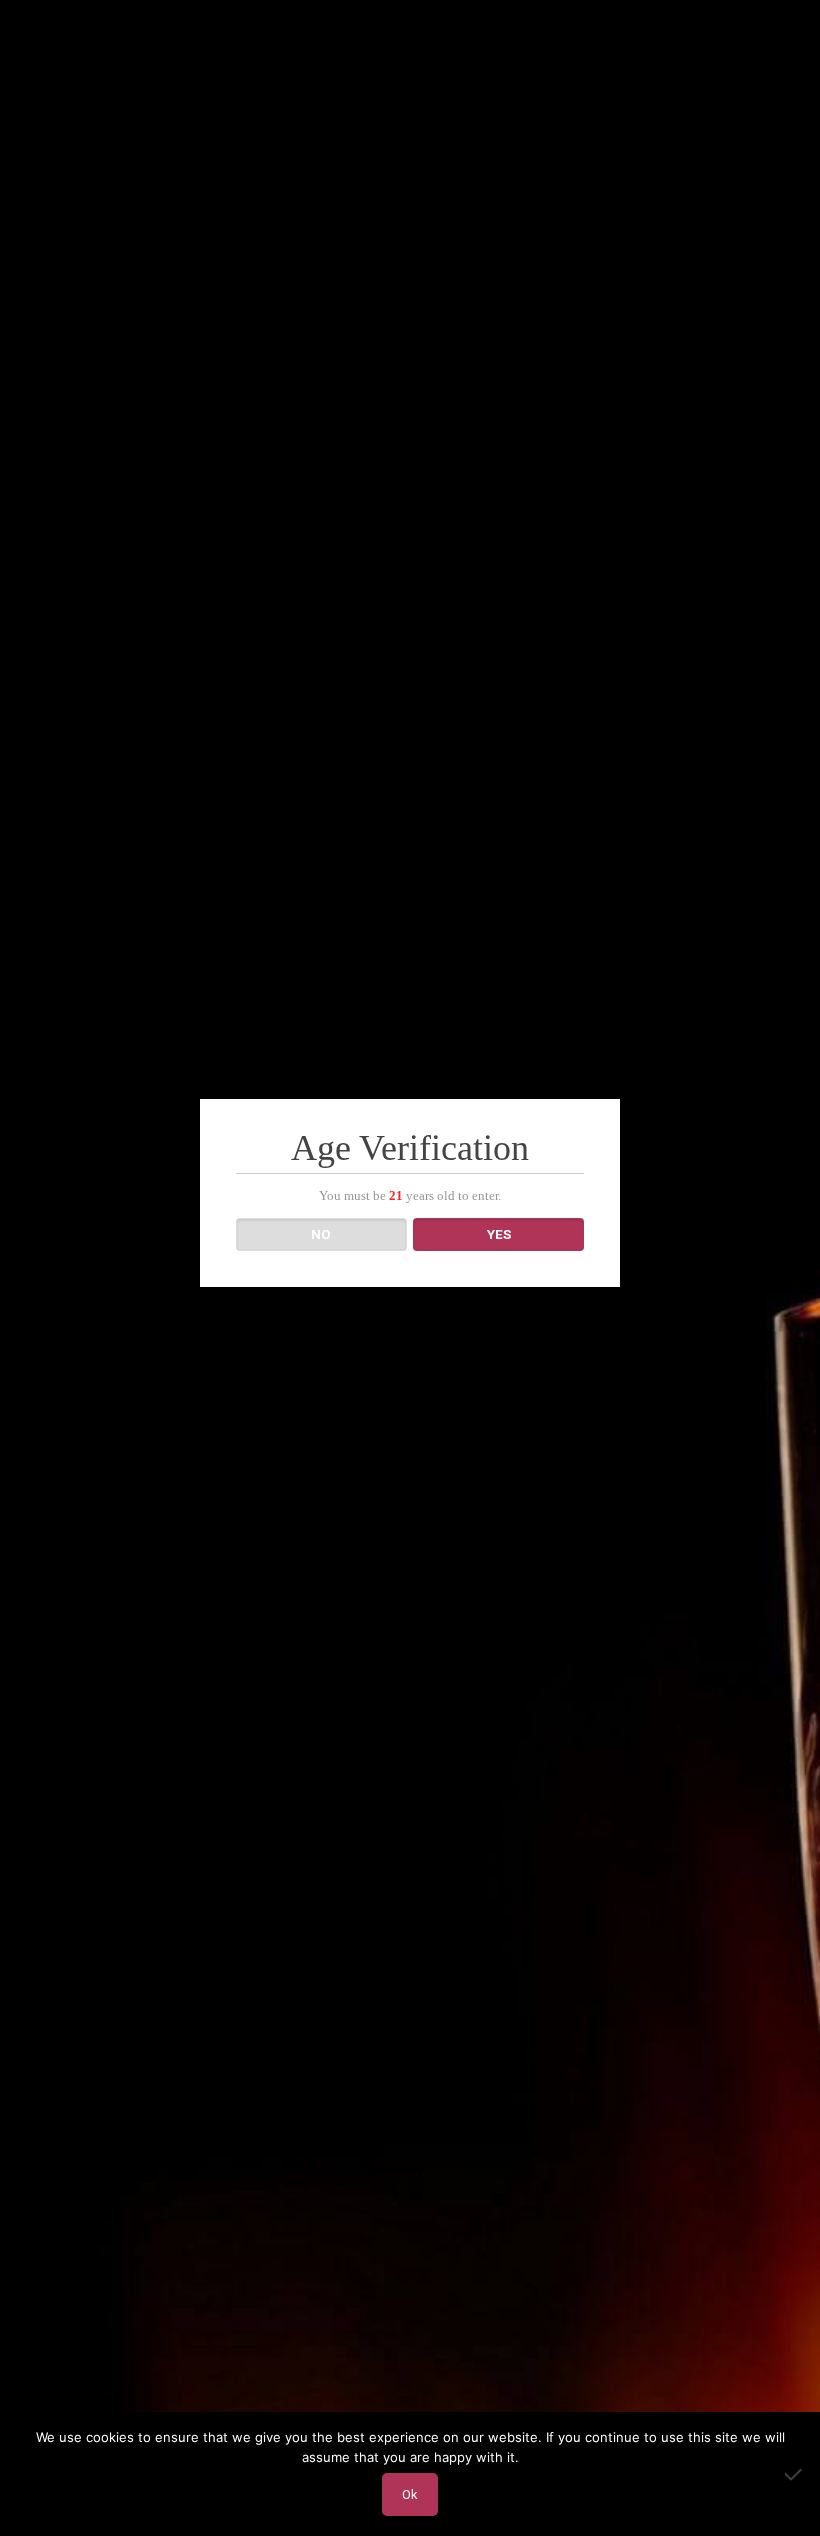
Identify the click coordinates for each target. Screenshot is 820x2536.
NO (321, 1234)
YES (499, 1234)
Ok (410, 2494)
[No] (795, 2474)
